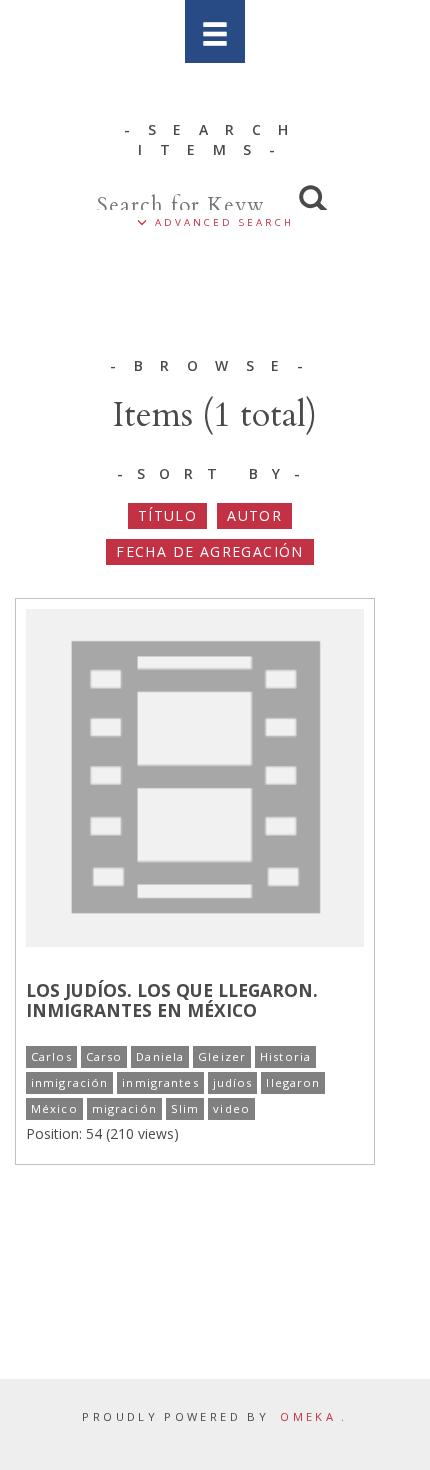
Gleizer (222, 1056)
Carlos (51, 1056)
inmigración (69, 1082)
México (54, 1108)
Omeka (308, 1416)
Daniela (160, 1056)
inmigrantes (160, 1082)
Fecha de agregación (210, 551)
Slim (185, 1108)
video (231, 1108)
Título (167, 515)
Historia (285, 1056)
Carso (104, 1056)
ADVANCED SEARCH (221, 222)
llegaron (293, 1082)
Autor (254, 515)
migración (124, 1108)
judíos (233, 1082)
